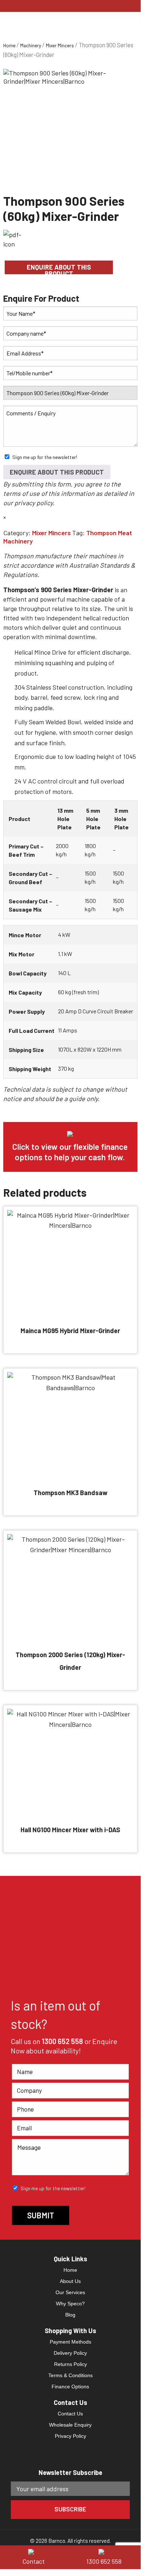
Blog (70, 2315)
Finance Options (70, 2387)
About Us (70, 2281)
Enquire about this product (59, 269)
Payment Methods (70, 2342)
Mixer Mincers (60, 45)
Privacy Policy (70, 2436)
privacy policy (34, 503)
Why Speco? (70, 2304)
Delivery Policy (70, 2353)
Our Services (70, 2292)
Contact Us (70, 2414)
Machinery (31, 45)
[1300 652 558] (106, 2551)
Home (9, 45)
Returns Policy (70, 2364)
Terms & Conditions (70, 2375)
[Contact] (35, 2551)
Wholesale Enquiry (70, 2425)
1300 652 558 (62, 2041)
